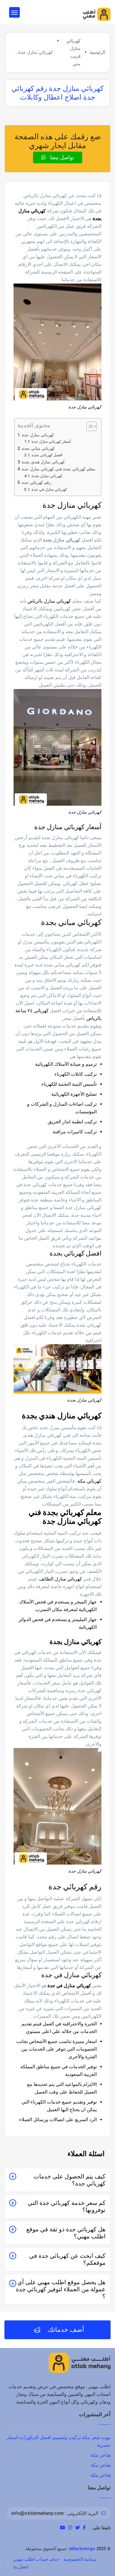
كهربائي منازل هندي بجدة (43, 462)
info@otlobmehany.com (37, 2513)
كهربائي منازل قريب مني (73, 52)
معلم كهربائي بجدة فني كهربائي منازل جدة (59, 469)
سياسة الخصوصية (80, 2559)
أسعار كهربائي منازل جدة (51, 441)
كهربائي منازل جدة (38, 435)
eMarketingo (82, 2549)
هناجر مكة (101, 2455)
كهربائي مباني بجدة (38, 449)
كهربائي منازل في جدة (49, 489)
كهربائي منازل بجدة (47, 476)
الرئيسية (98, 52)
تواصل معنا (61, 157)
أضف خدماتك (65, 2330)
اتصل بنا (21, 2567)
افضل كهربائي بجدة (47, 455)
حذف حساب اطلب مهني (36, 2559)
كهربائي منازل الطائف (61, 1579)
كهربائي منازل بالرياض (49, 601)
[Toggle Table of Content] (89, 426)
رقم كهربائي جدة (36, 483)
